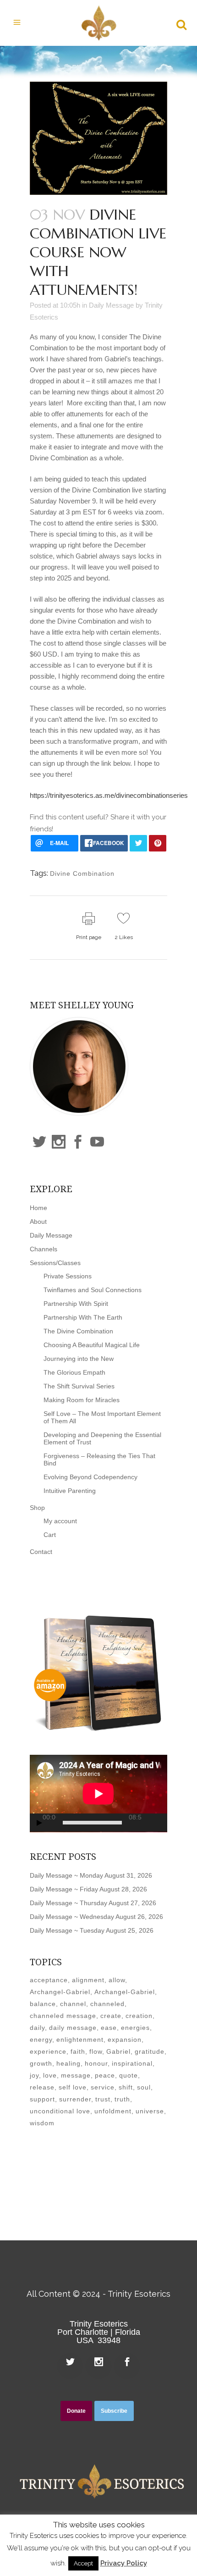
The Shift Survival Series (79, 1386)
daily (37, 2028)
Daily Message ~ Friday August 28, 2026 (88, 1889)
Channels (44, 1249)
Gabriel (118, 2051)
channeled (107, 2004)
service (103, 2087)
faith (78, 2051)
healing (68, 2063)
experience (48, 2051)
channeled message (63, 2016)
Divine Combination (82, 873)
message (76, 2075)
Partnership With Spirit (76, 1304)
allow (117, 1980)
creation (139, 2016)
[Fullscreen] (164, 1823)
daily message (73, 2028)
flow (96, 2051)
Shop (37, 1508)
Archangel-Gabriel (60, 1992)
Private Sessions (68, 1276)
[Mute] (151, 1823)
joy (34, 2075)
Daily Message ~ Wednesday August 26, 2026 (96, 1917)
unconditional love (60, 2111)
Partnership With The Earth (83, 1317)
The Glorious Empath (74, 1372)
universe (150, 2111)
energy (41, 2040)
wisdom (42, 2123)
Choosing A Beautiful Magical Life (92, 1345)
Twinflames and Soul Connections (93, 1290)
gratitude (150, 2051)
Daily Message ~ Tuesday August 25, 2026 (92, 1930)
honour (96, 2063)
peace (105, 2075)
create (111, 2016)
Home (38, 1208)
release (42, 2087)
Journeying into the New (79, 1359)
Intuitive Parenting (70, 1491)
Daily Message (111, 305)
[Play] (39, 1823)
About (38, 1222)
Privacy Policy (124, 2563)
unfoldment (113, 2111)
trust (103, 2099)
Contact (41, 1552)
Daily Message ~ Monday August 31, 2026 (91, 1875)
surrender (75, 2099)
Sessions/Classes (55, 1263)
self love (73, 2087)
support (42, 2099)
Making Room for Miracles (82, 1400)
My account (60, 1521)
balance (43, 2004)
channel (73, 2004)
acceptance (49, 1980)
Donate (76, 2411)
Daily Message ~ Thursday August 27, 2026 (93, 1903)
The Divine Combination (78, 1331)
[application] (98, 1794)
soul (144, 2087)
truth (122, 2099)
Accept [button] (83, 2563)
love (50, 2075)
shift (126, 2087)
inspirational (132, 2063)
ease (109, 2028)
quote (129, 2075)
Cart (50, 1535)
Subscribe (114, 2411)
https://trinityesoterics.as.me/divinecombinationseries (109, 795)
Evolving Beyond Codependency (90, 1477)
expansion (125, 2040)
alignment (88, 1980)
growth (41, 2063)
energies (135, 2028)
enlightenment (80, 2040)
